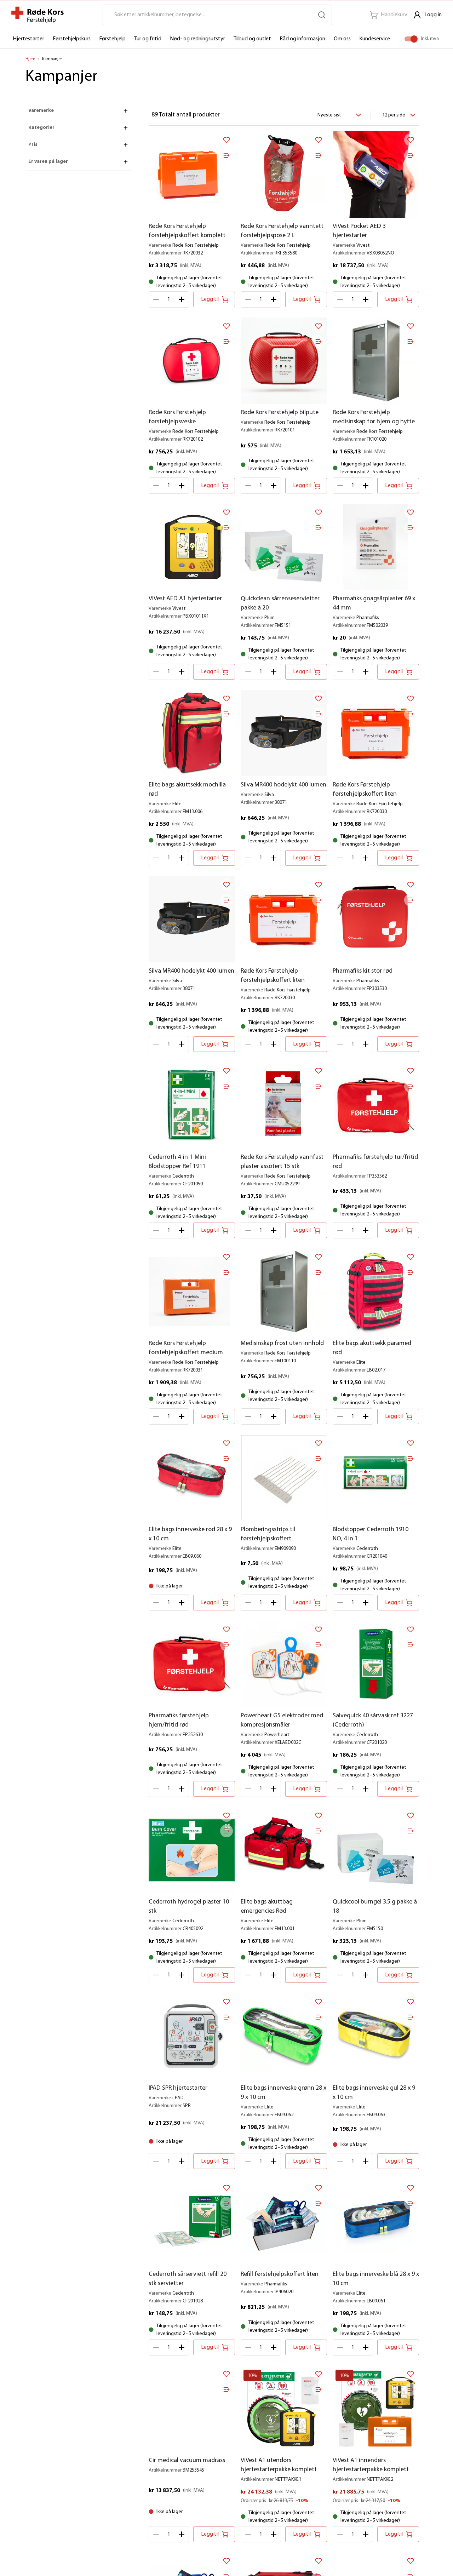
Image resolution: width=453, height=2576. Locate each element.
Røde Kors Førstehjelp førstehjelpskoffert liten (365, 790)
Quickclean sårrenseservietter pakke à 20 (280, 603)
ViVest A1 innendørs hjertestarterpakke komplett (371, 2465)
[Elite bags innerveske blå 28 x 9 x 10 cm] (376, 2222)
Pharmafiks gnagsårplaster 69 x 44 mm (374, 603)
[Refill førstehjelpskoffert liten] (284, 2222)
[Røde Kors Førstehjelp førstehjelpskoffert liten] (376, 733)
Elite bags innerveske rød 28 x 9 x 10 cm (190, 1534)
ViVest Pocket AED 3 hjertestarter (359, 231)
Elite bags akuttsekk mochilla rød (187, 790)
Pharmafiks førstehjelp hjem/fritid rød (179, 1721)
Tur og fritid (148, 39)
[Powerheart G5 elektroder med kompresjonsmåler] (284, 1664)
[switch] (414, 39)
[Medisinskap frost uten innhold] (284, 1292)
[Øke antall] (182, 299)
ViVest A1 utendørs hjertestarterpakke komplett (279, 2465)
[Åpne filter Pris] (126, 145)
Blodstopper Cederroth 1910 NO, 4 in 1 (371, 1534)
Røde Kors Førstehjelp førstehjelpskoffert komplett (187, 231)
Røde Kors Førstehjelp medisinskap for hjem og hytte (374, 417)
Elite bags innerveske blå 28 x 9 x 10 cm (376, 2279)
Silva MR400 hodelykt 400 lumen (283, 785)
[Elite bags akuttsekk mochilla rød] (192, 733)
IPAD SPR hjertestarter (178, 2088)
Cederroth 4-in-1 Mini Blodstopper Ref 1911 (177, 1162)
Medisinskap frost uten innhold (282, 1344)
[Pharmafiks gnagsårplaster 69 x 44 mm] (376, 547)
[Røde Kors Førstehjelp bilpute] (284, 361)
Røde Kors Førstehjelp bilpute (280, 413)
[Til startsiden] (38, 15)
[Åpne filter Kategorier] (126, 128)
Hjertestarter (28, 39)
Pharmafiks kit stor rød (363, 971)
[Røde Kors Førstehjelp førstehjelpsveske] (192, 361)
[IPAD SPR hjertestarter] (192, 2036)
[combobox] (338, 115)
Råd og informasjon (302, 39)
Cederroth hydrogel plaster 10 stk (189, 1907)
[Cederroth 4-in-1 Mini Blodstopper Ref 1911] (192, 1105)
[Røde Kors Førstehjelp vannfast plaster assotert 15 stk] (284, 1105)
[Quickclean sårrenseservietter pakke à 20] (284, 547)
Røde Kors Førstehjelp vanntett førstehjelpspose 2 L (282, 231)
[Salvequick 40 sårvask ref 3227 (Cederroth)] (376, 1664)
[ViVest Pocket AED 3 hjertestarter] (376, 174)
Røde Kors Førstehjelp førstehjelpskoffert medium (186, 1348)
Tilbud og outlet (252, 39)
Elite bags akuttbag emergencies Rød (267, 1907)
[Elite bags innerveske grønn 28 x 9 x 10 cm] (284, 2036)
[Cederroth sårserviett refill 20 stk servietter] (192, 2222)
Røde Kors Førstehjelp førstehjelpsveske (177, 417)
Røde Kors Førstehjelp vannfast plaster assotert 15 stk (282, 1162)
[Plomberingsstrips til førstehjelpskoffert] (284, 1478)
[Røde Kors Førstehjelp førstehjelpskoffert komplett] (192, 174)
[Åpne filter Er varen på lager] (126, 162)
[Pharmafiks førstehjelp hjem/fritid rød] (192, 1664)
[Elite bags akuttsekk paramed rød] (376, 1292)
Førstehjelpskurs (72, 39)
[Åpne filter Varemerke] (126, 111)
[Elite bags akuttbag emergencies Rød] (284, 1850)
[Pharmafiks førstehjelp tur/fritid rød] (376, 1105)
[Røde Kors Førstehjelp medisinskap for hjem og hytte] (376, 361)
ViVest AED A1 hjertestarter (185, 599)
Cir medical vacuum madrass (187, 2461)
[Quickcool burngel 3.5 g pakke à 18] (376, 1850)
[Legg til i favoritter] (226, 140)
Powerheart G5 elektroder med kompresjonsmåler (282, 1721)
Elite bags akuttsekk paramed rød (372, 1348)
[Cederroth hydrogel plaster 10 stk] (192, 1850)
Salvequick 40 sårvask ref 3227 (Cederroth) (373, 1721)
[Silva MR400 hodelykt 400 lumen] (284, 733)
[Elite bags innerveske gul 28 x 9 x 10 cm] (376, 2036)
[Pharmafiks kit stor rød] (376, 919)
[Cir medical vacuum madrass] (192, 2409)
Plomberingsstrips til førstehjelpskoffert (268, 1534)
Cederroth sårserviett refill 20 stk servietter (188, 2279)
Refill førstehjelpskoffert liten (280, 2274)
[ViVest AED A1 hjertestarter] (192, 547)
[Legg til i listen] (226, 155)
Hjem (30, 59)
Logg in (433, 15)
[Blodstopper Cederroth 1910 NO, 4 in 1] (376, 1478)
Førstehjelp (112, 39)
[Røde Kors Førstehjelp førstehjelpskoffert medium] (192, 1292)
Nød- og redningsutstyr (197, 39)
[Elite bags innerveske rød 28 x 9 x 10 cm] (192, 1478)
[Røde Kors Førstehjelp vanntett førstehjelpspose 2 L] (284, 174)
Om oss (342, 39)
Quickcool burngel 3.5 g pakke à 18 (375, 1907)
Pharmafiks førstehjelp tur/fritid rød (375, 1162)
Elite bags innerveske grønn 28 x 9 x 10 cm (283, 2093)
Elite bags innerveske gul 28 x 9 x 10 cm (374, 2093)
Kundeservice (375, 39)
